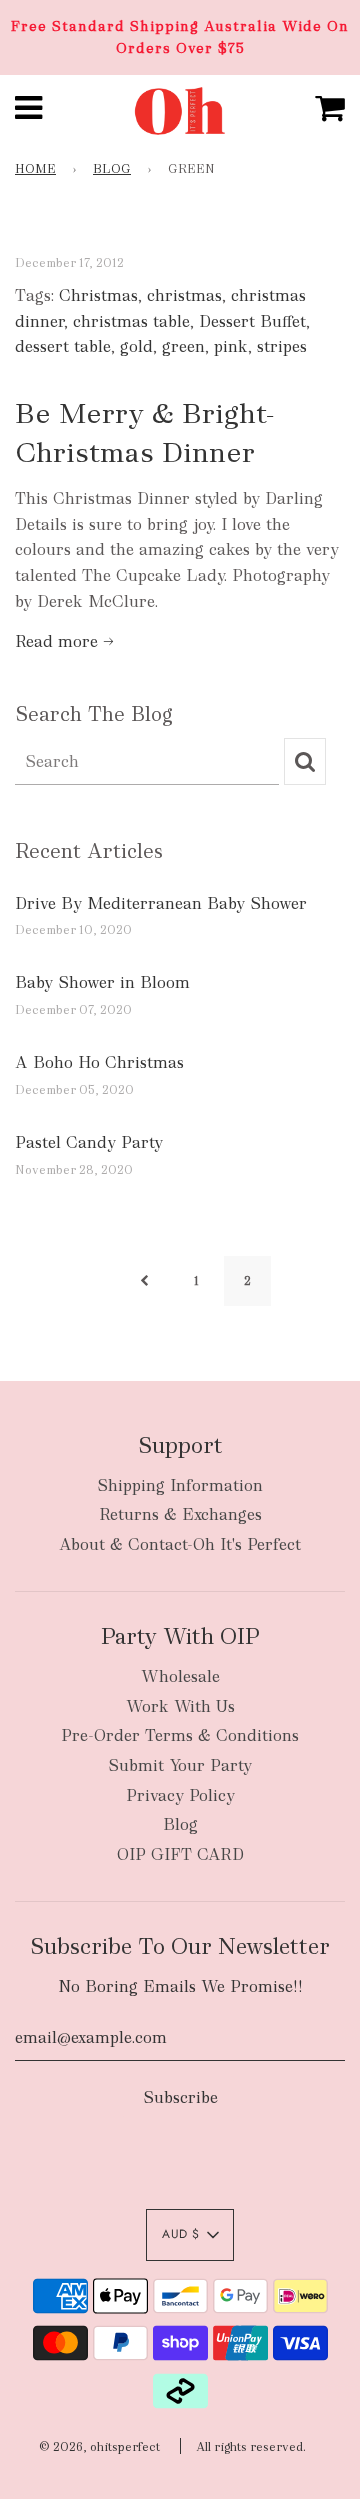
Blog (112, 169)
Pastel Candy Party (89, 1142)
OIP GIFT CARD (180, 1854)
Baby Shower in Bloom (102, 982)
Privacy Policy (180, 1795)
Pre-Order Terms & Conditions (180, 1735)
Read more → (64, 641)
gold (136, 346)
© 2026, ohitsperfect (99, 2447)
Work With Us (180, 1706)
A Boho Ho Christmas (99, 1062)
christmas (184, 295)
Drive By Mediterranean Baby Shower (161, 903)
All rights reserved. (251, 2447)
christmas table (131, 321)
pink (231, 346)
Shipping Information (180, 1485)
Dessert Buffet (252, 321)
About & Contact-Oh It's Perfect (180, 1544)
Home (35, 169)
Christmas (98, 295)
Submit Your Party (180, 1765)
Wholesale (180, 1676)
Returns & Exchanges (180, 1514)
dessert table (63, 346)
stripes (282, 346)
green (183, 346)
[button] (190, 2235)
